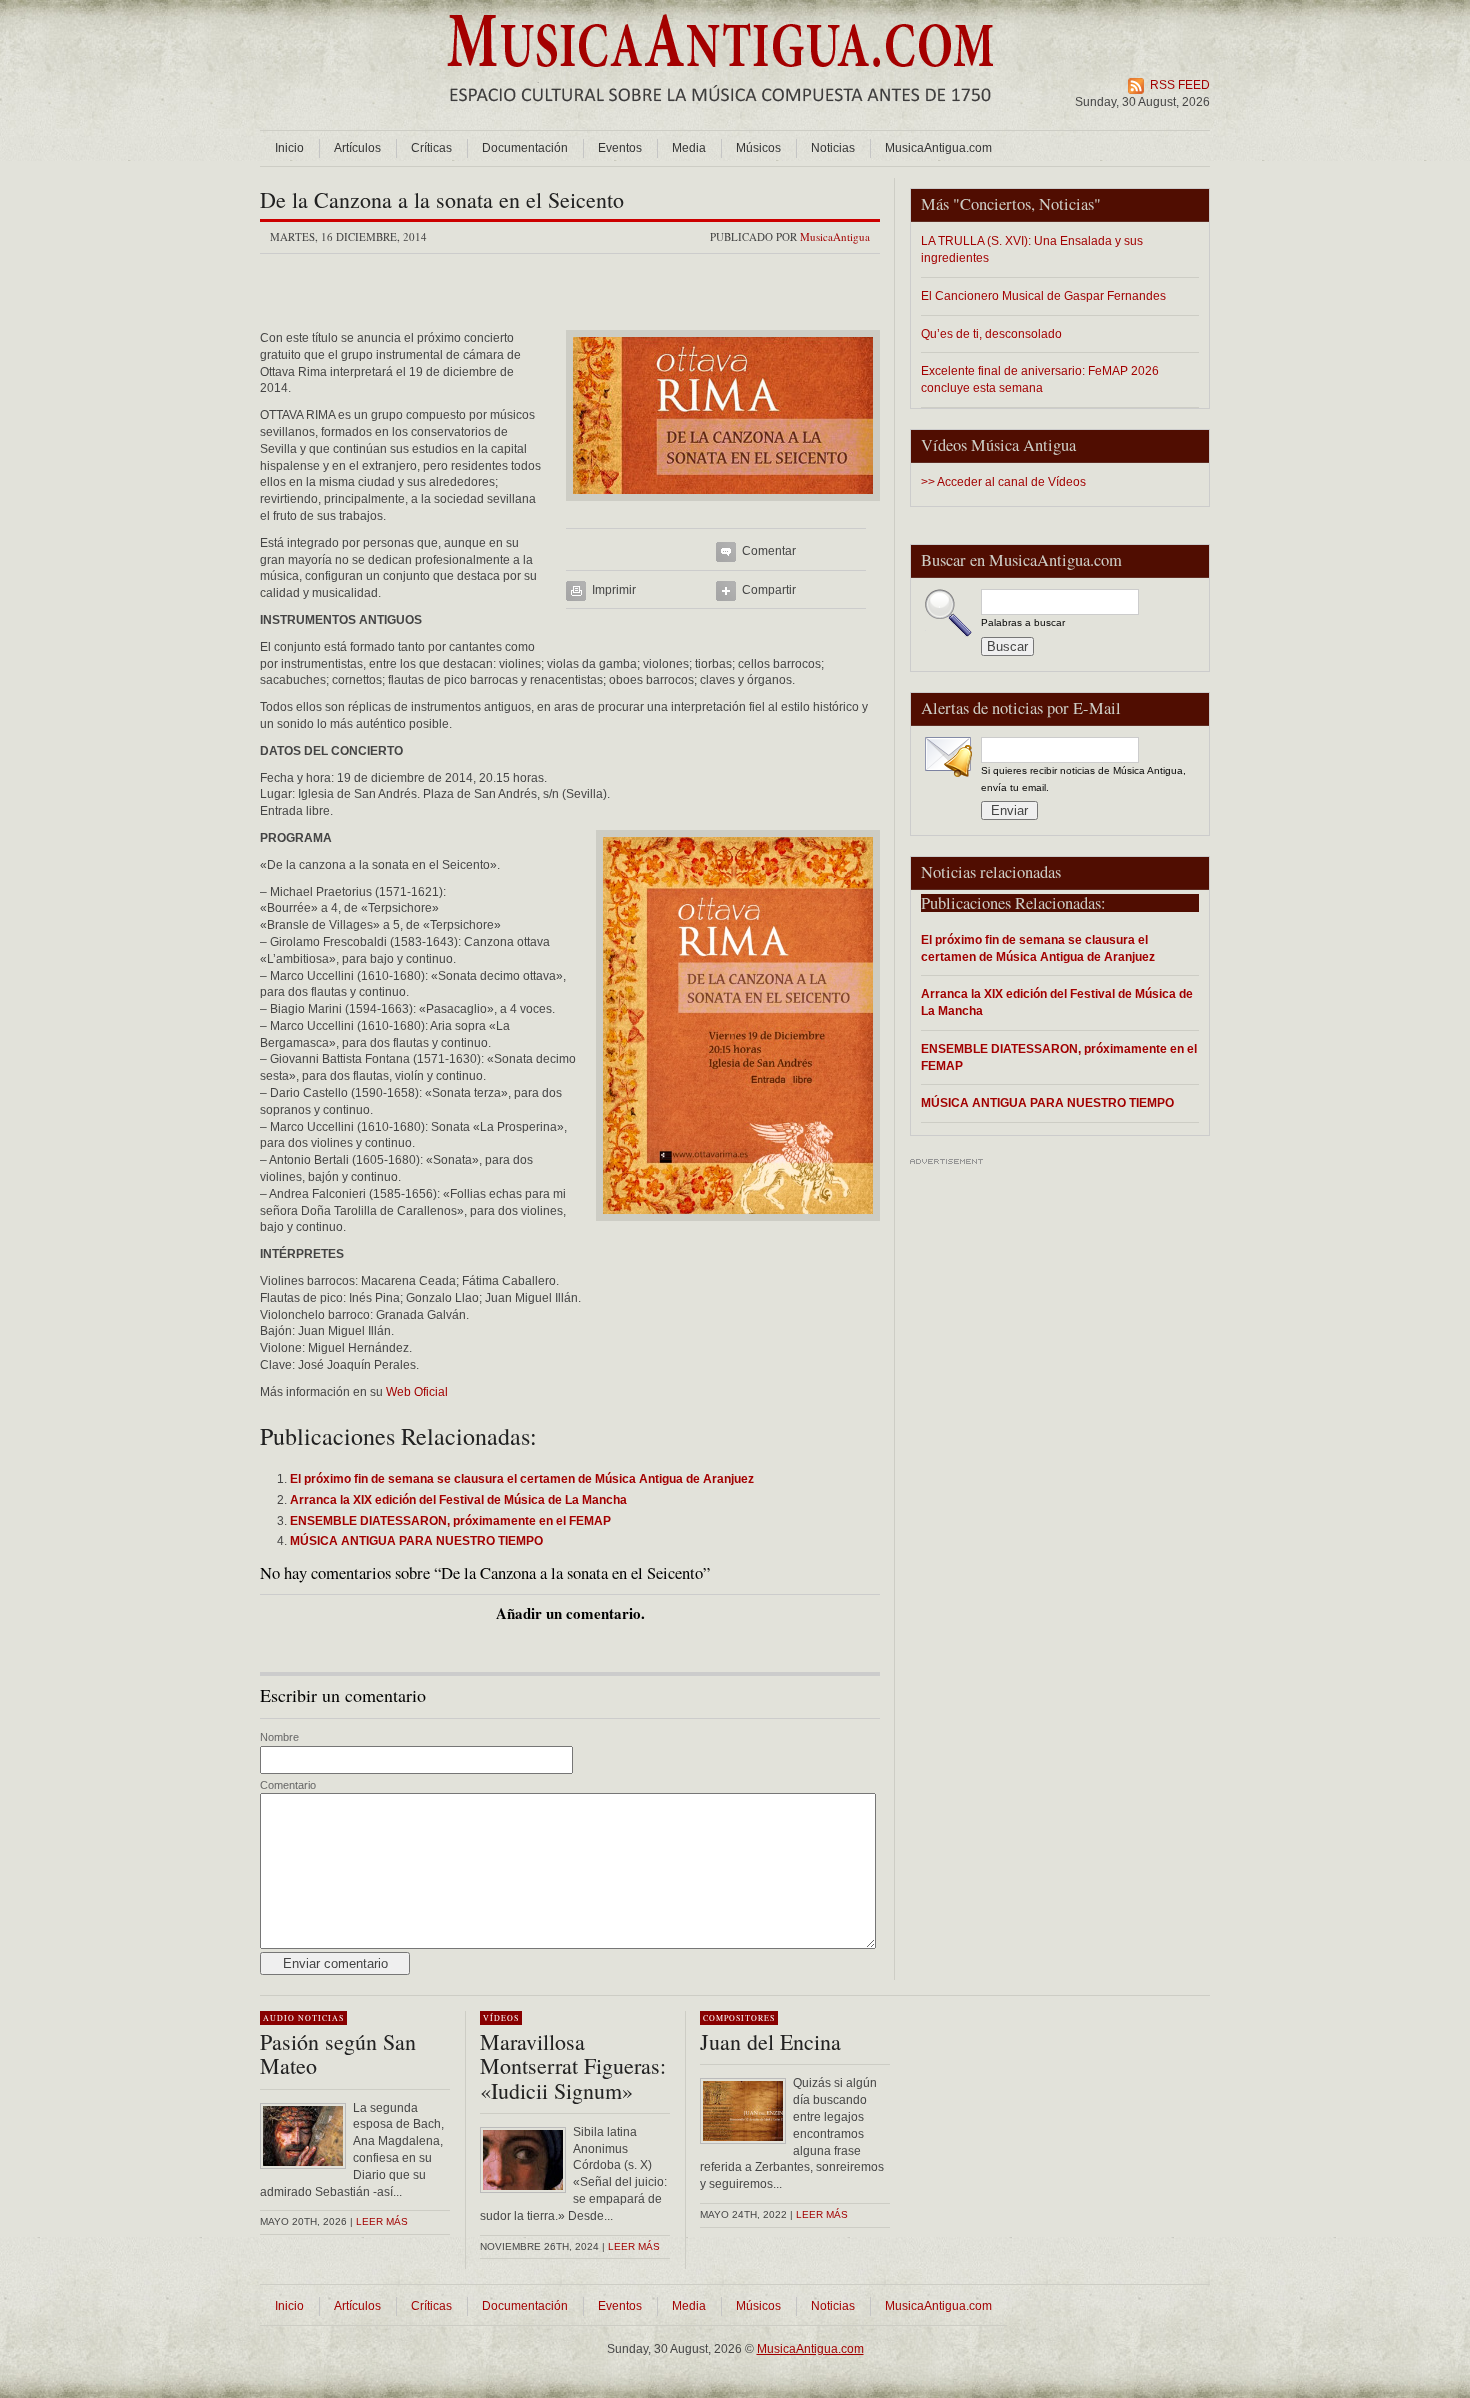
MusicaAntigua (835, 236)
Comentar (769, 551)
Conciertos (995, 204)
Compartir (769, 590)
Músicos (758, 148)
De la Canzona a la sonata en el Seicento (442, 199)
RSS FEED (1180, 85)
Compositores (739, 2018)
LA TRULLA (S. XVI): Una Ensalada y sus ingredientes (1032, 249)
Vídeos (501, 2018)
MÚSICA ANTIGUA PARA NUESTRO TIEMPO (1047, 1102)
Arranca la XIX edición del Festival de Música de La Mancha (1057, 1002)
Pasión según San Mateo (338, 2053)
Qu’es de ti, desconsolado (991, 333)
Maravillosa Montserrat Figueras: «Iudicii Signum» (573, 2065)
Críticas (431, 148)
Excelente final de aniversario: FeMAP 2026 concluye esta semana (1040, 379)
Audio (279, 2018)
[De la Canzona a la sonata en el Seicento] (723, 507)
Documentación (525, 148)
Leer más (382, 2221)
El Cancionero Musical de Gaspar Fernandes (1043, 295)
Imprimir (614, 590)
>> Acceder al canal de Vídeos (1003, 482)
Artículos (357, 148)
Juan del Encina (770, 2041)
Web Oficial (417, 1392)
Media (689, 148)
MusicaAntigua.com (938, 148)
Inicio (289, 148)
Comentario (288, 1785)
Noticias (833, 148)
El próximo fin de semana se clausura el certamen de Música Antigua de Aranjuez (1038, 948)
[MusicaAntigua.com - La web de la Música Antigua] (720, 115)
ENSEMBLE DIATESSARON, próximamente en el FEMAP (1059, 1057)
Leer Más (634, 2246)
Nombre (279, 1737)
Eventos (620, 148)
